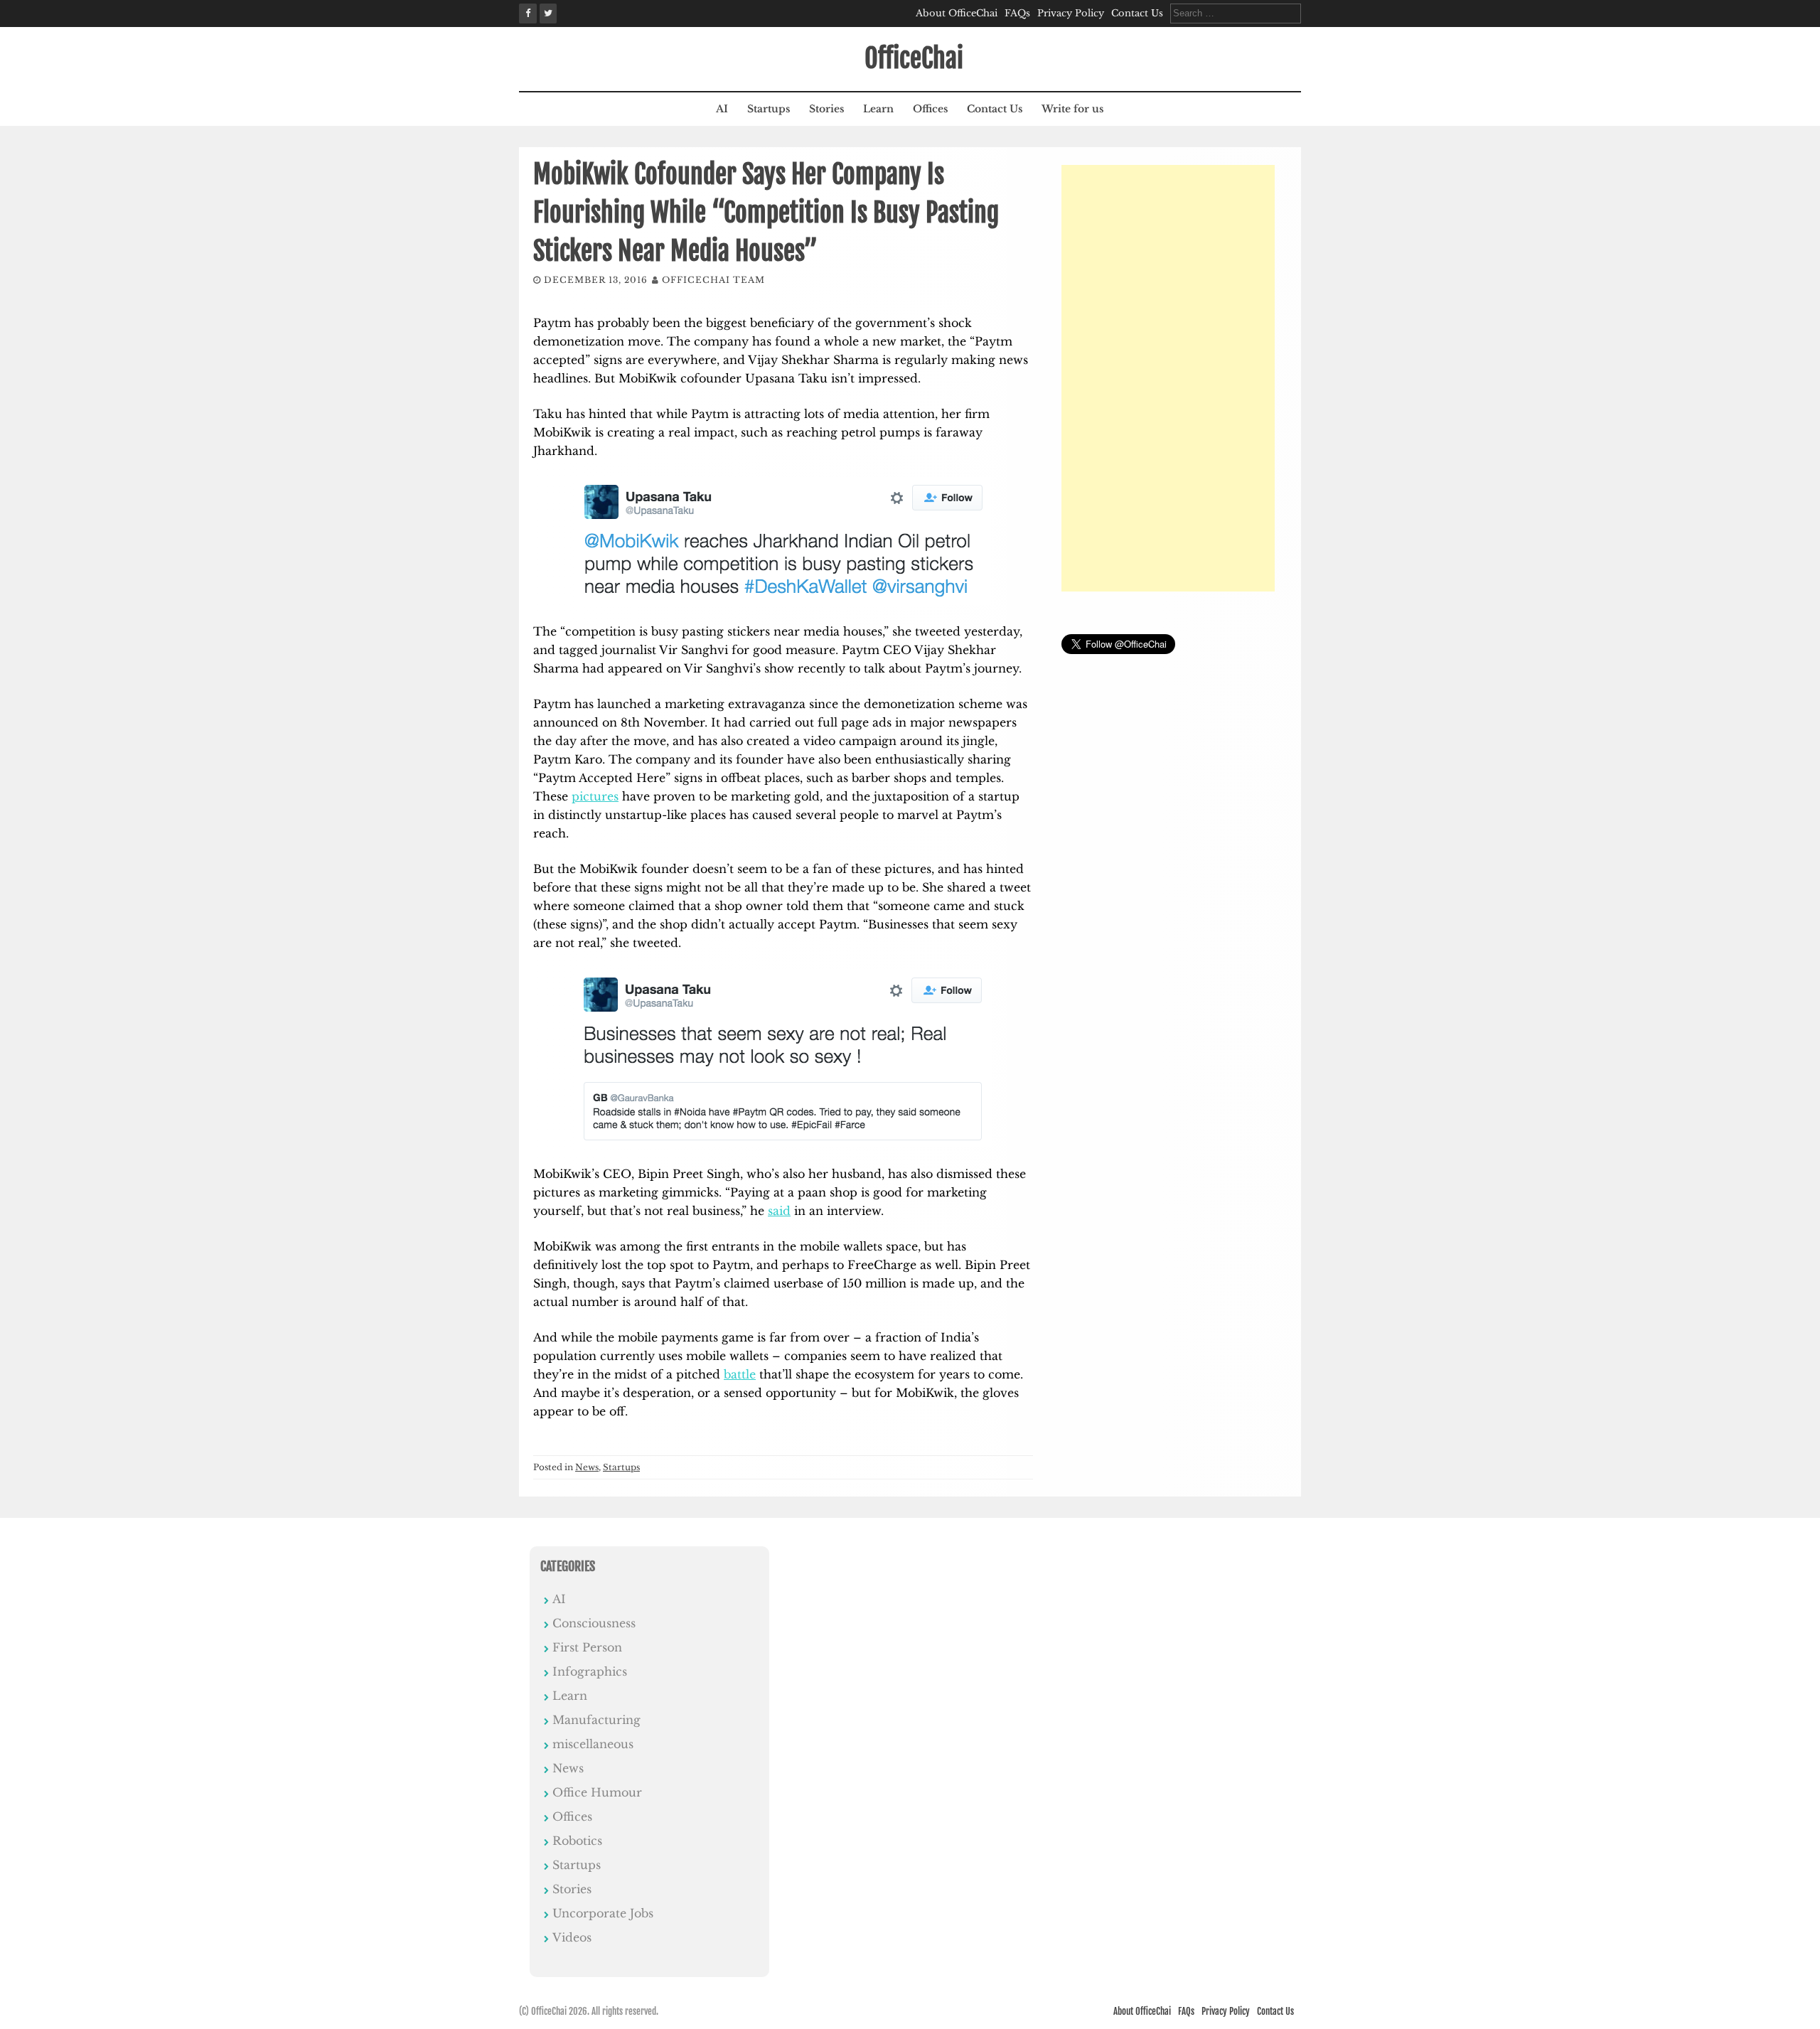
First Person (587, 1647)
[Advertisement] (1168, 378)
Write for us (1072, 109)
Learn (878, 109)
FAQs (1017, 13)
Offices (930, 109)
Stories (826, 109)
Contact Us (1137, 13)
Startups (769, 109)
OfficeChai (914, 59)
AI (722, 109)
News (587, 1467)
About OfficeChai (957, 13)
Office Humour (597, 1792)
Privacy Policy (1071, 13)
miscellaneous (593, 1744)
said (779, 1211)
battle (740, 1374)
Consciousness (594, 1623)
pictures (595, 796)
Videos (572, 1937)
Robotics (577, 1841)
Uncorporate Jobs (603, 1913)
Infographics (590, 1671)
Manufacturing (596, 1720)
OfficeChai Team (713, 280)
